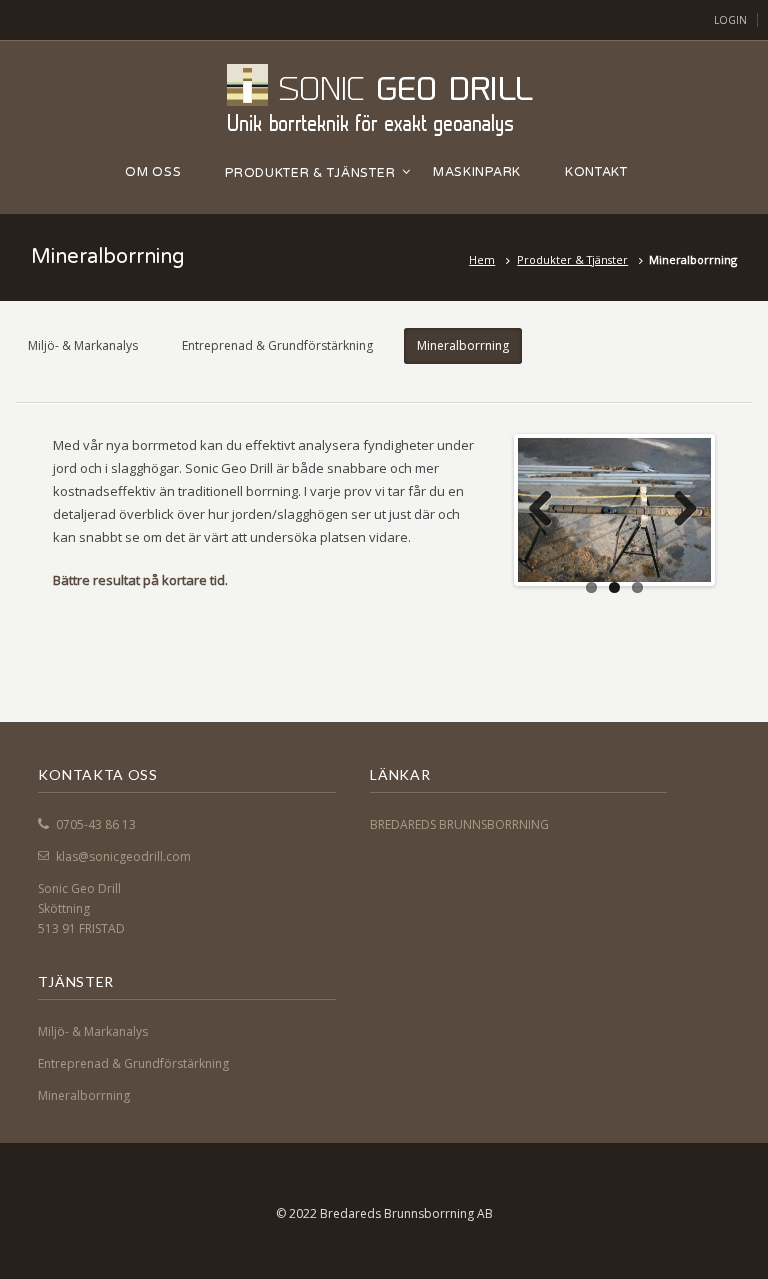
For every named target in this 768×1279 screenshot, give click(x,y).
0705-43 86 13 (96, 824)
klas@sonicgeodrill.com (123, 856)
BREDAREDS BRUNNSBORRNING (459, 824)
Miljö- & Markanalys (83, 345)
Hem (482, 259)
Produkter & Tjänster (572, 259)
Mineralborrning (463, 345)
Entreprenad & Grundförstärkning (277, 345)
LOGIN (730, 20)
